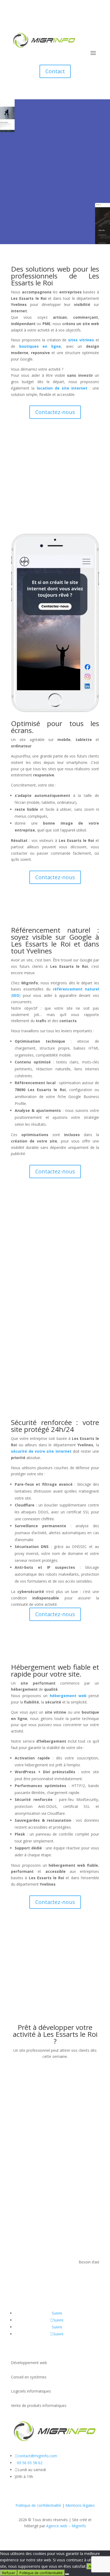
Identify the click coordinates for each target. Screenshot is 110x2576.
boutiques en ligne (40, 346)
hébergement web (68, 1696)
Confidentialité (23, 2148)
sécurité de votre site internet (41, 1451)
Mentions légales (80, 2505)
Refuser (9, 2573)
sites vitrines (81, 340)
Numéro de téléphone (30, 2100)
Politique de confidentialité (38, 2505)
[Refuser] (67, 2574)
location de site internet (62, 388)
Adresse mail (22, 2110)
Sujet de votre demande (32, 2120)
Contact (55, 71)
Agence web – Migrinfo (66, 2526)
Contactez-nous (55, 215)
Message (19, 2138)
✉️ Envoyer (31, 2183)
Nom (15, 2089)
